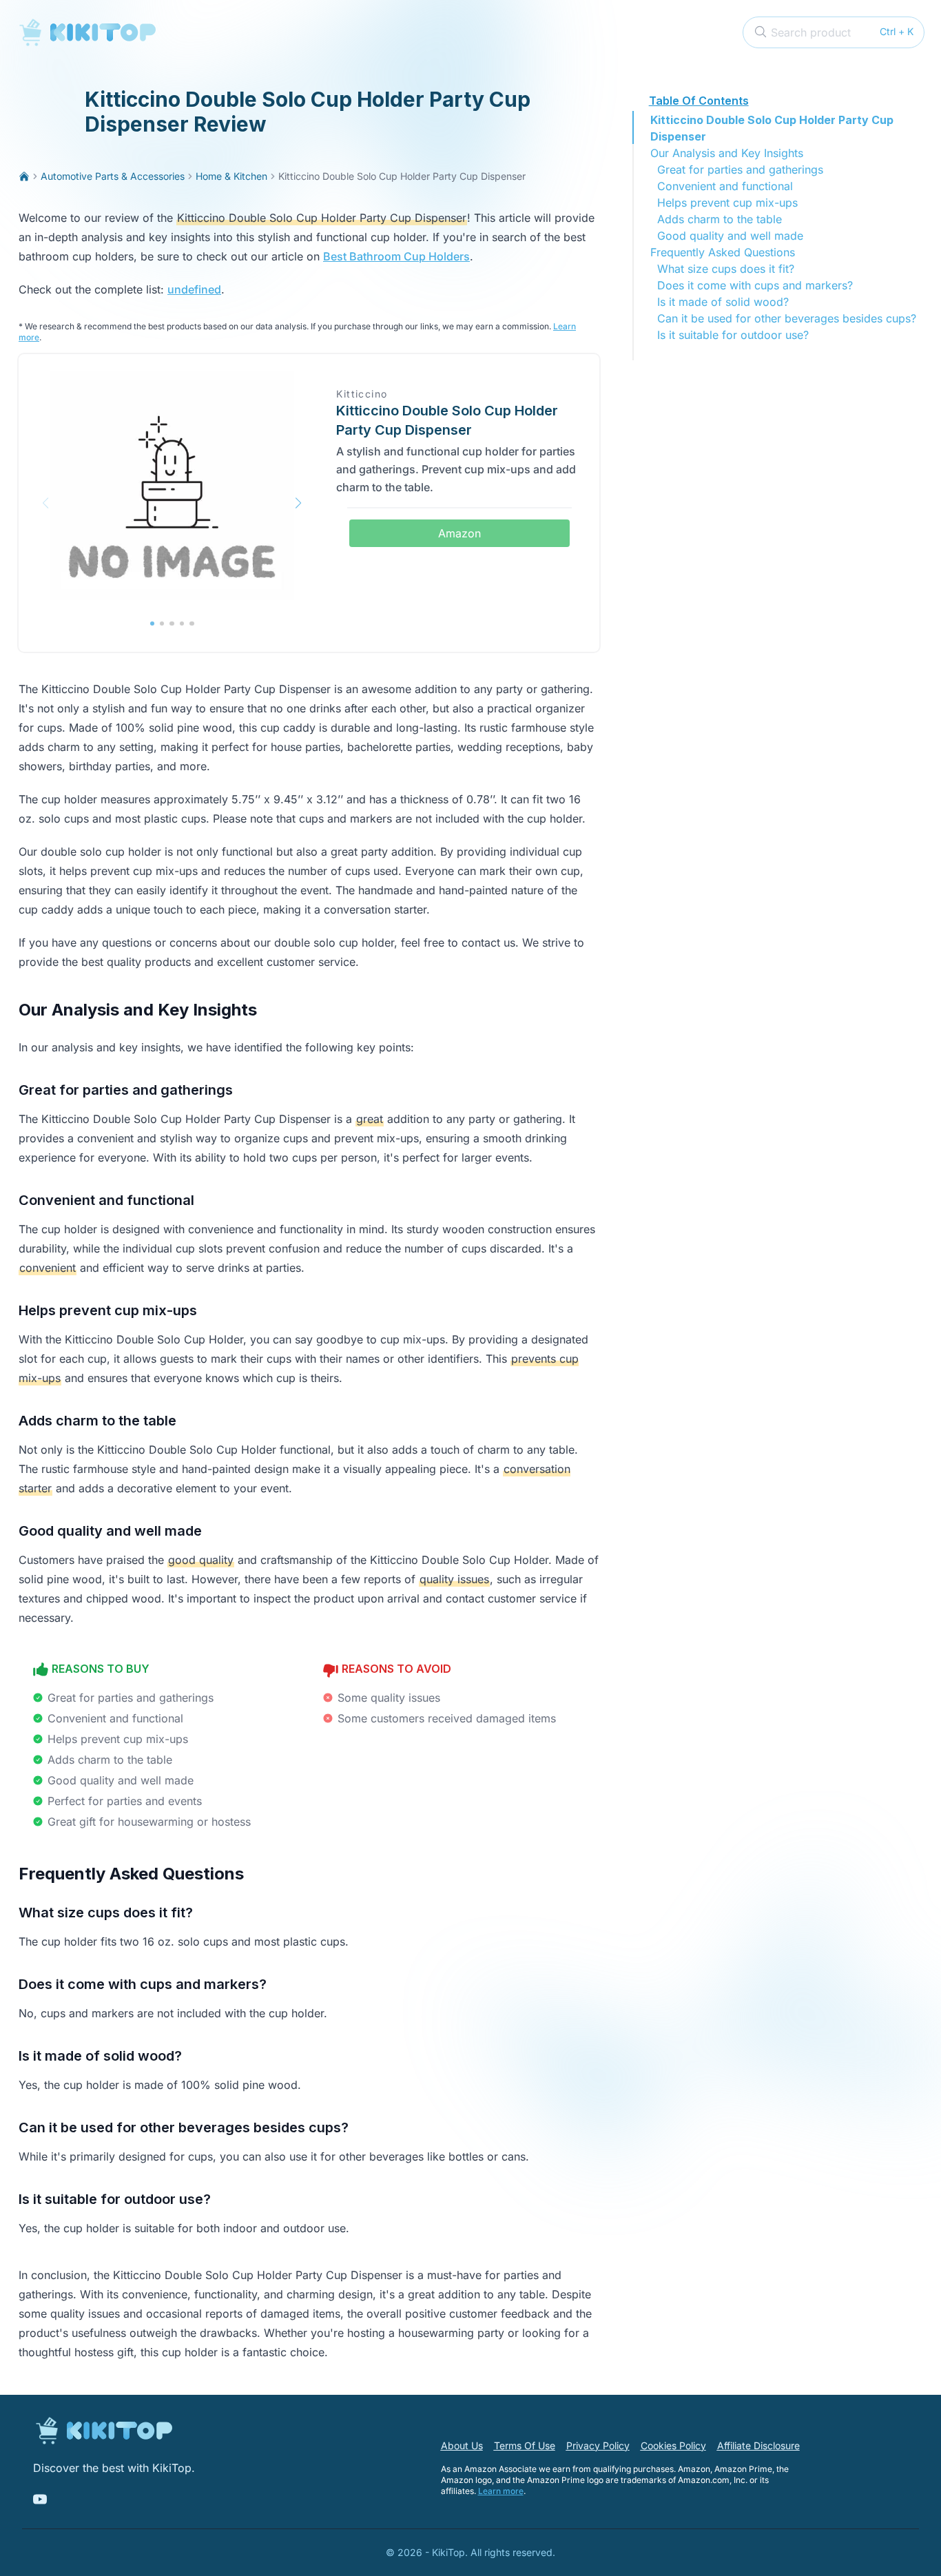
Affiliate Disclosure (758, 2445)
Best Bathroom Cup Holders (396, 256)
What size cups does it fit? (726, 269)
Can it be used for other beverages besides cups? (787, 318)
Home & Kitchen (231, 176)
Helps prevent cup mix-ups (727, 203)
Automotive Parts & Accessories (113, 176)
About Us (462, 2445)
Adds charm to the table (720, 219)
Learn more (501, 2491)
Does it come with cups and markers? (755, 285)
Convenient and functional (725, 186)
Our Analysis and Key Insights (727, 153)
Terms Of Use (525, 2445)
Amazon (459, 533)
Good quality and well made (730, 236)
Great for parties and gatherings (740, 169)
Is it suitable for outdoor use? (733, 335)
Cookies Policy (673, 2445)
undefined (194, 289)
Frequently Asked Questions (723, 252)
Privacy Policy (598, 2445)
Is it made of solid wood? (723, 302)
